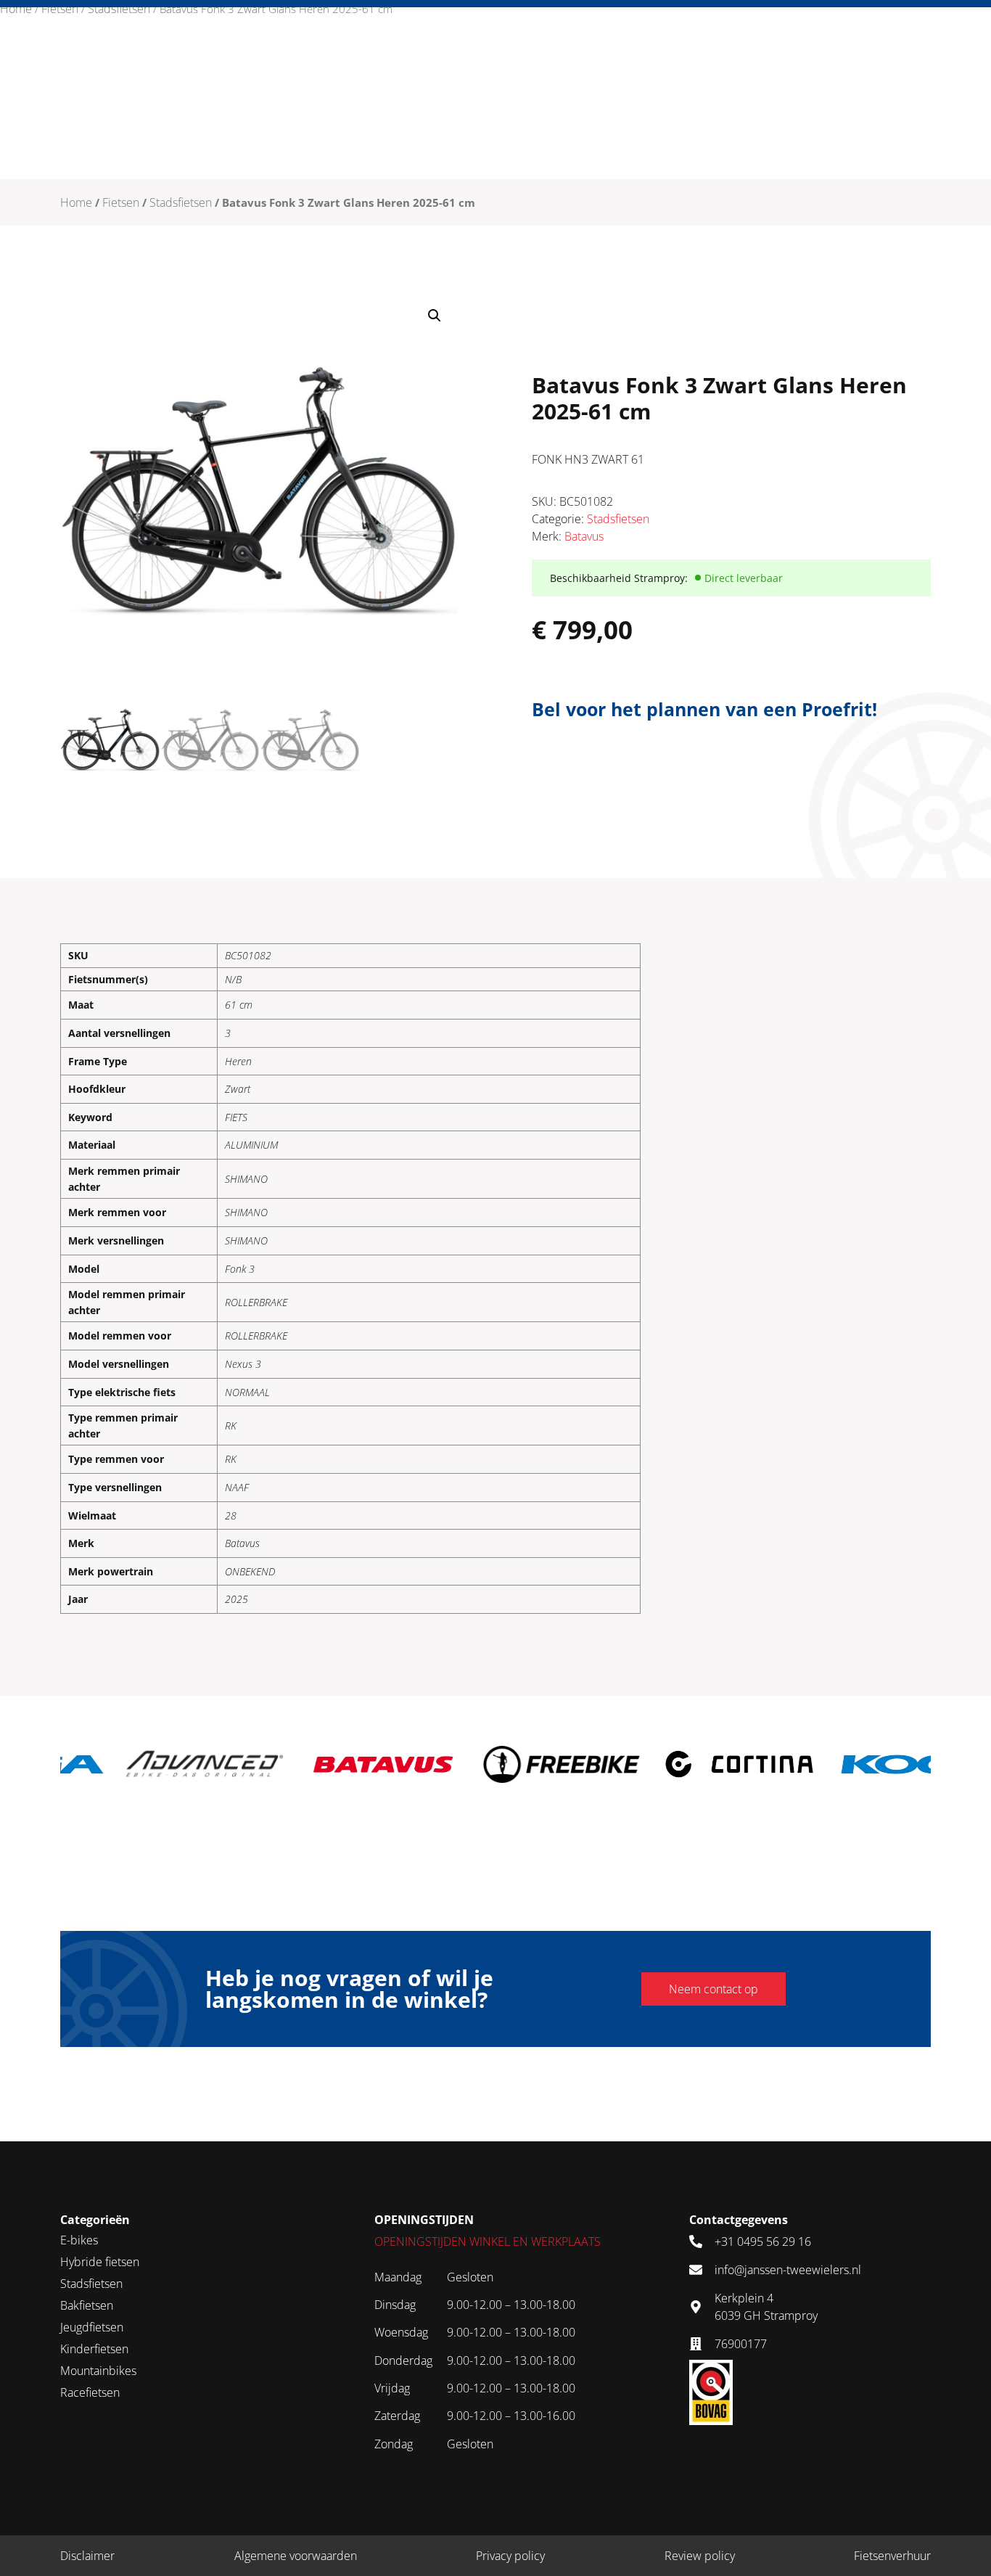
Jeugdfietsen (92, 2327)
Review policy (700, 2556)
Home (16, 9)
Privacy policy (510, 2556)
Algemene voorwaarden (296, 2556)
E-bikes (79, 2240)
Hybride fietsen (100, 2262)
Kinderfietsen (94, 2349)
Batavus (584, 536)
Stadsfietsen (119, 9)
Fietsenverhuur (892, 2556)
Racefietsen (90, 2392)
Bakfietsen (87, 2305)
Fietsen (60, 9)
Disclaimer (87, 2556)
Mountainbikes (98, 2371)
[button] (435, 316)
